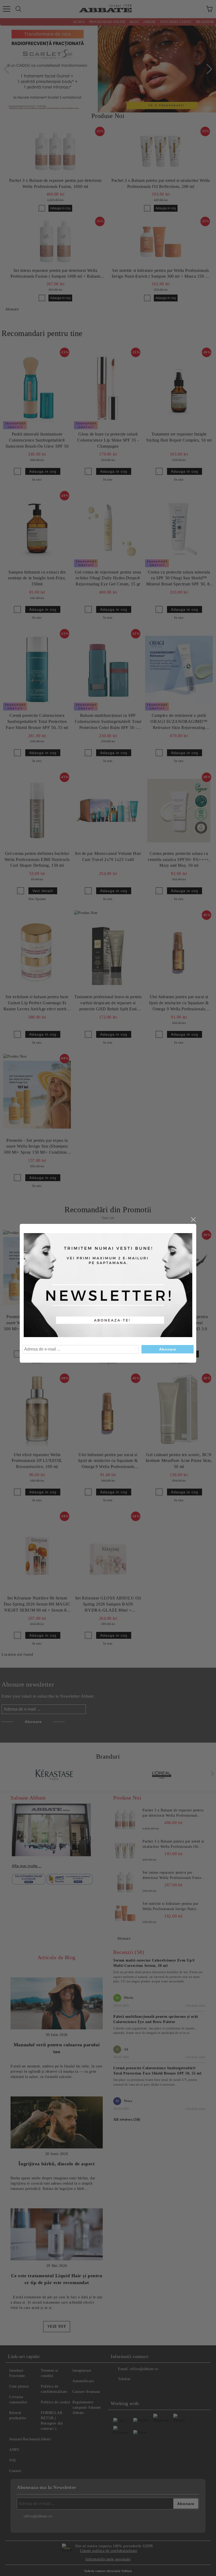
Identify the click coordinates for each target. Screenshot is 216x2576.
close (193, 1220)
